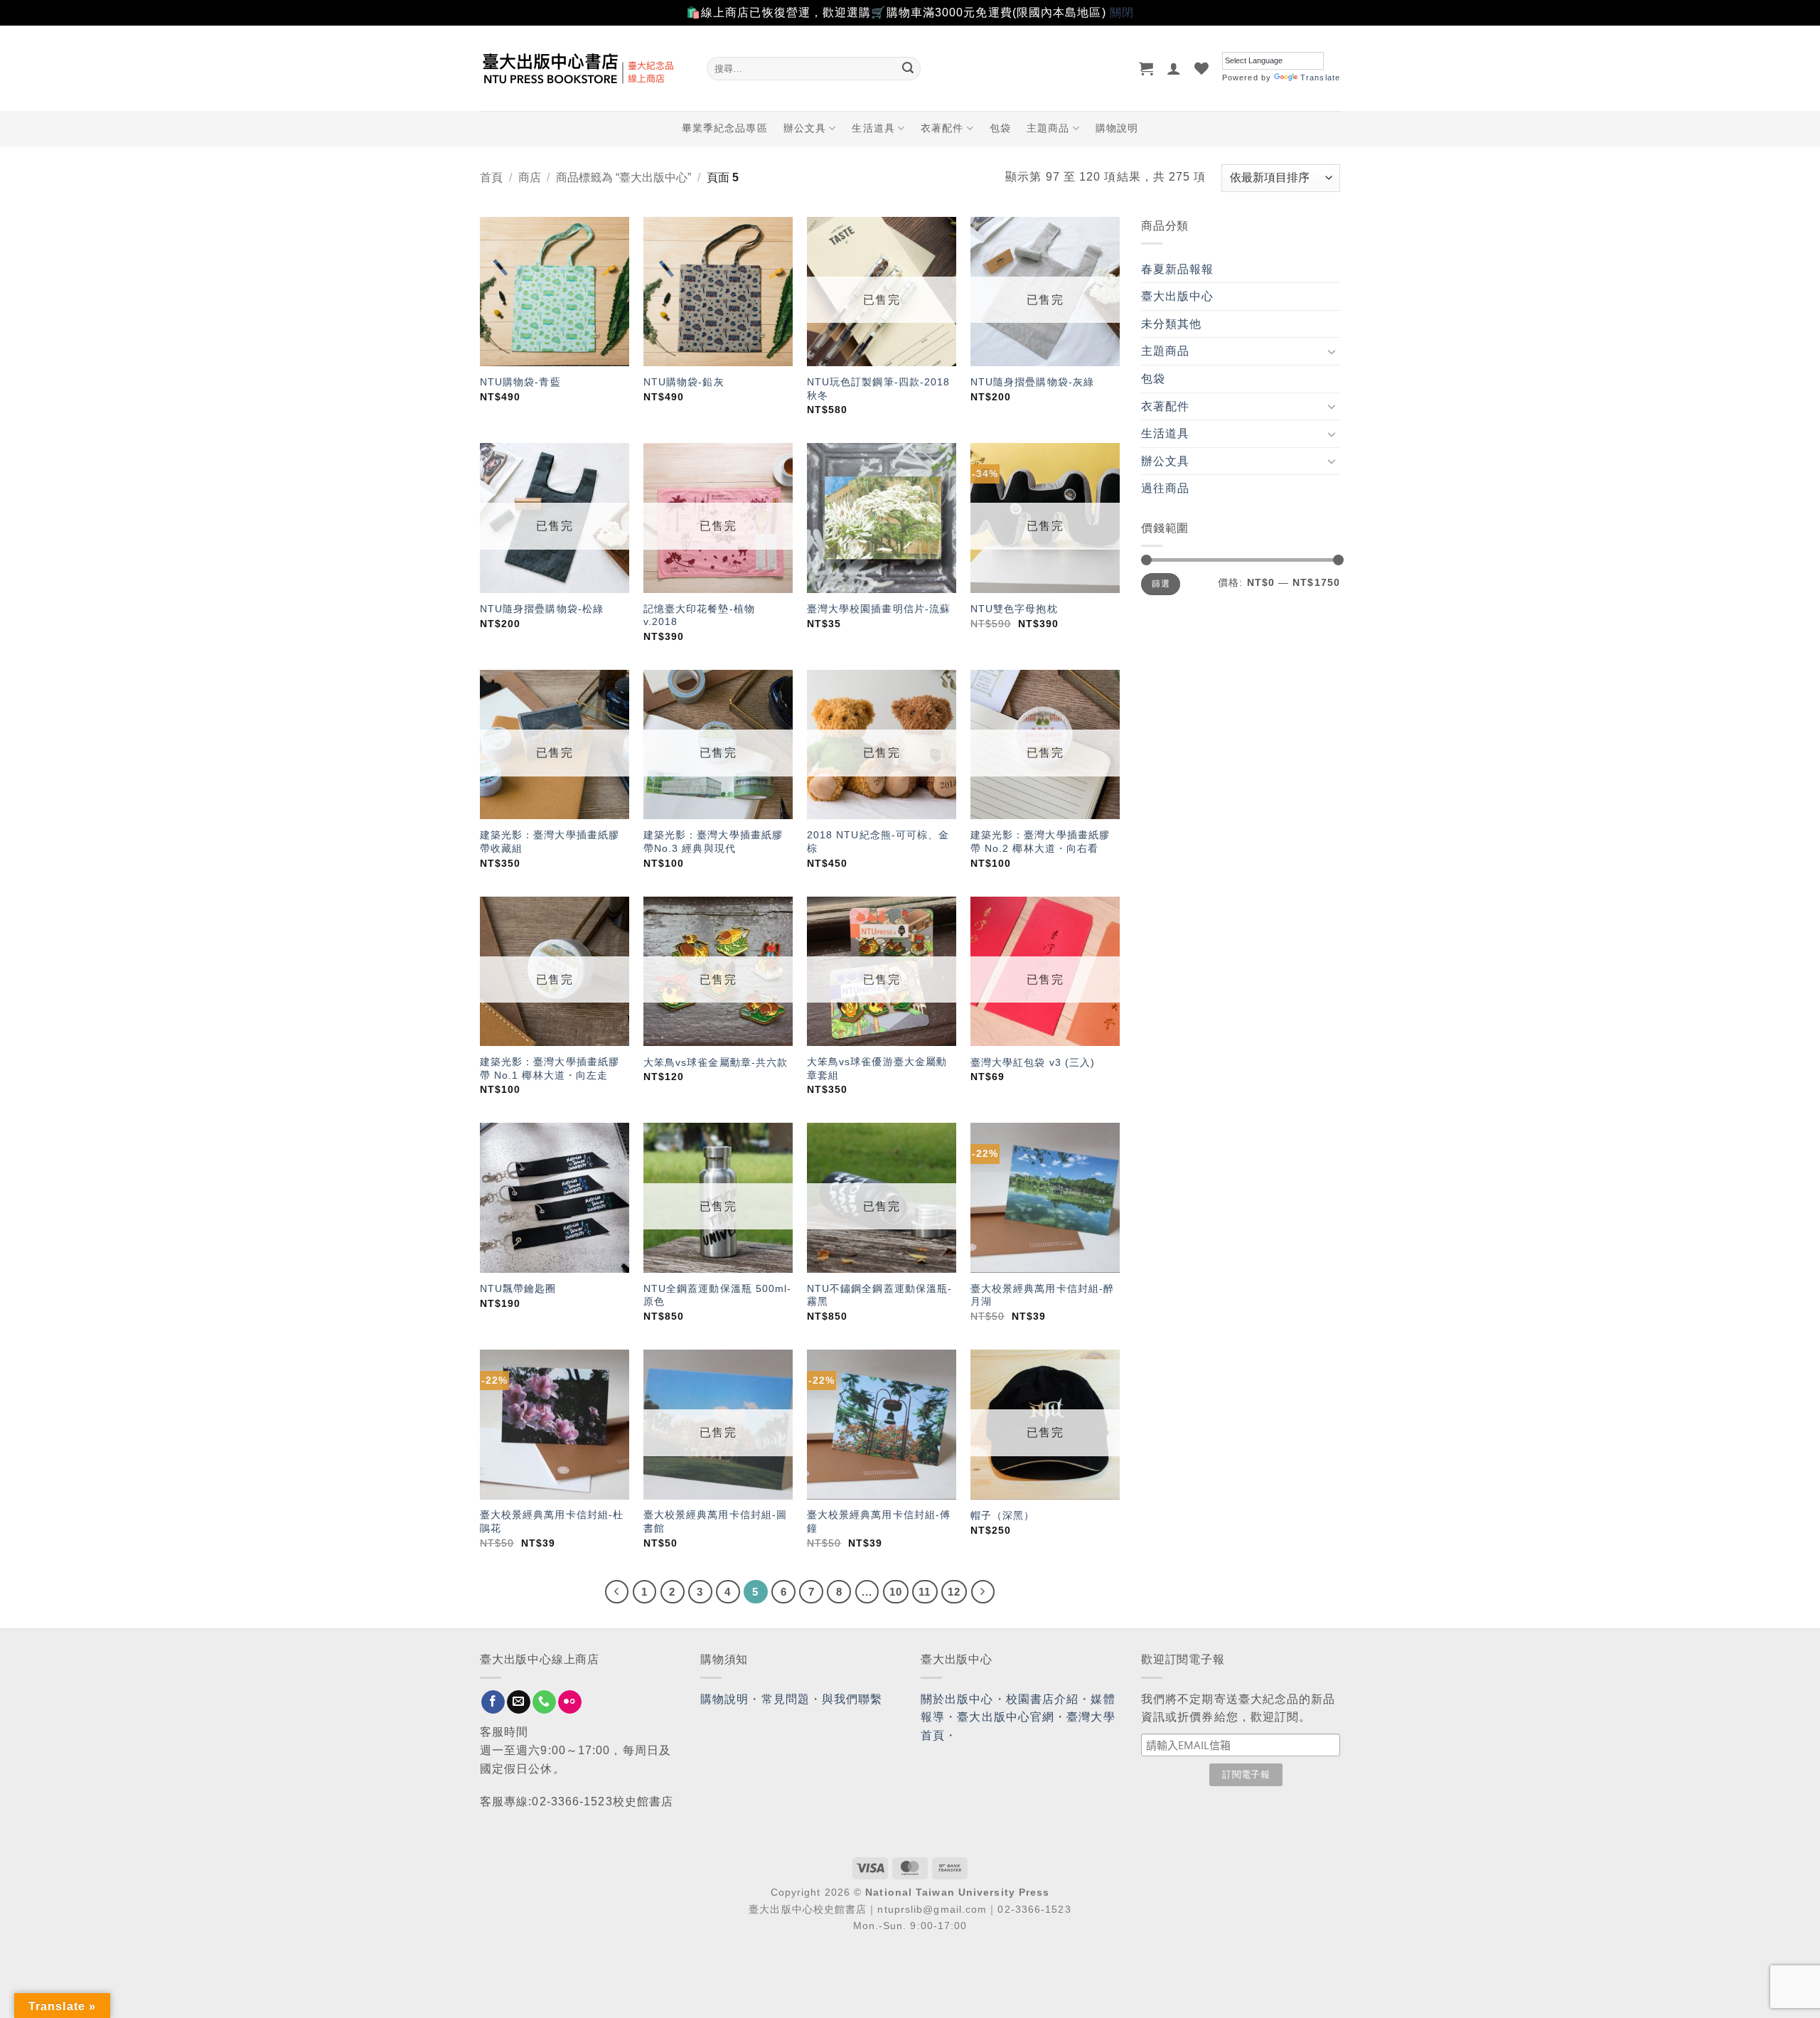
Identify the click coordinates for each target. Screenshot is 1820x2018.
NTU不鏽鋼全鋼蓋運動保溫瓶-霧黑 (880, 1295)
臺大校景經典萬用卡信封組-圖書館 (715, 1521)
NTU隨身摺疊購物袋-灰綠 (1032, 382)
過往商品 (1165, 488)
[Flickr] (570, 1702)
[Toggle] (1332, 351)
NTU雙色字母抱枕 (1014, 609)
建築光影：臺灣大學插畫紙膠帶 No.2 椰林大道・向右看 (1040, 842)
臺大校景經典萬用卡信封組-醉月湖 (1042, 1295)
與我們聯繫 (852, 1699)
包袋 (1000, 128)
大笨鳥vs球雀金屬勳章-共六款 (716, 1062)
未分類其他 (1172, 324)
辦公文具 (805, 128)
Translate (1320, 78)
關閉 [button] (1122, 12)
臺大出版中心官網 (1006, 1717)
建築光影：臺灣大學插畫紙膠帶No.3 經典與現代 (713, 842)
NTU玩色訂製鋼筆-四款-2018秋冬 (879, 389)
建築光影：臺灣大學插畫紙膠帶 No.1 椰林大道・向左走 (550, 1068)
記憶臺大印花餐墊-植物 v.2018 (699, 615)
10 (896, 1592)
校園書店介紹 (1043, 1699)
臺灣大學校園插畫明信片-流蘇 (879, 609)
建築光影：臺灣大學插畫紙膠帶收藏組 (550, 842)
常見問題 (786, 1699)
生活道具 (873, 128)
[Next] (983, 1592)
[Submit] (908, 68)
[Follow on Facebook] (493, 1702)
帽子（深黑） (1003, 1515)
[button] (1146, 68)
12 (954, 1592)
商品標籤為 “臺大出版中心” (623, 177)
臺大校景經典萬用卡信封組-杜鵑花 (552, 1521)
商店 (530, 177)
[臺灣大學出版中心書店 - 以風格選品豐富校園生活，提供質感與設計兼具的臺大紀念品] (583, 68)
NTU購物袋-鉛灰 (684, 382)
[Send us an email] (519, 1702)
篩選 (1161, 584)
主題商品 (1048, 128)
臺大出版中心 (1178, 296)
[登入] (1174, 68)
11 (925, 1592)
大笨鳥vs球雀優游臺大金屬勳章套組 (877, 1068)
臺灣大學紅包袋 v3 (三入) (1033, 1062)
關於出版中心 (957, 1699)
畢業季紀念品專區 (725, 128)
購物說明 (1117, 128)
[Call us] (544, 1702)
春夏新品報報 (1178, 269)
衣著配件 (942, 128)
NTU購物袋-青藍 (520, 382)
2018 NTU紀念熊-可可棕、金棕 (878, 842)
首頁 (491, 177)
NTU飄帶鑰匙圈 (518, 1288)
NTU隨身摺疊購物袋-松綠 (542, 609)
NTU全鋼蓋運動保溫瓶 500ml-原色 (718, 1295)
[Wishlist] (1202, 68)
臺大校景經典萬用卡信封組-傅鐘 (879, 1521)
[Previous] (617, 1592)
